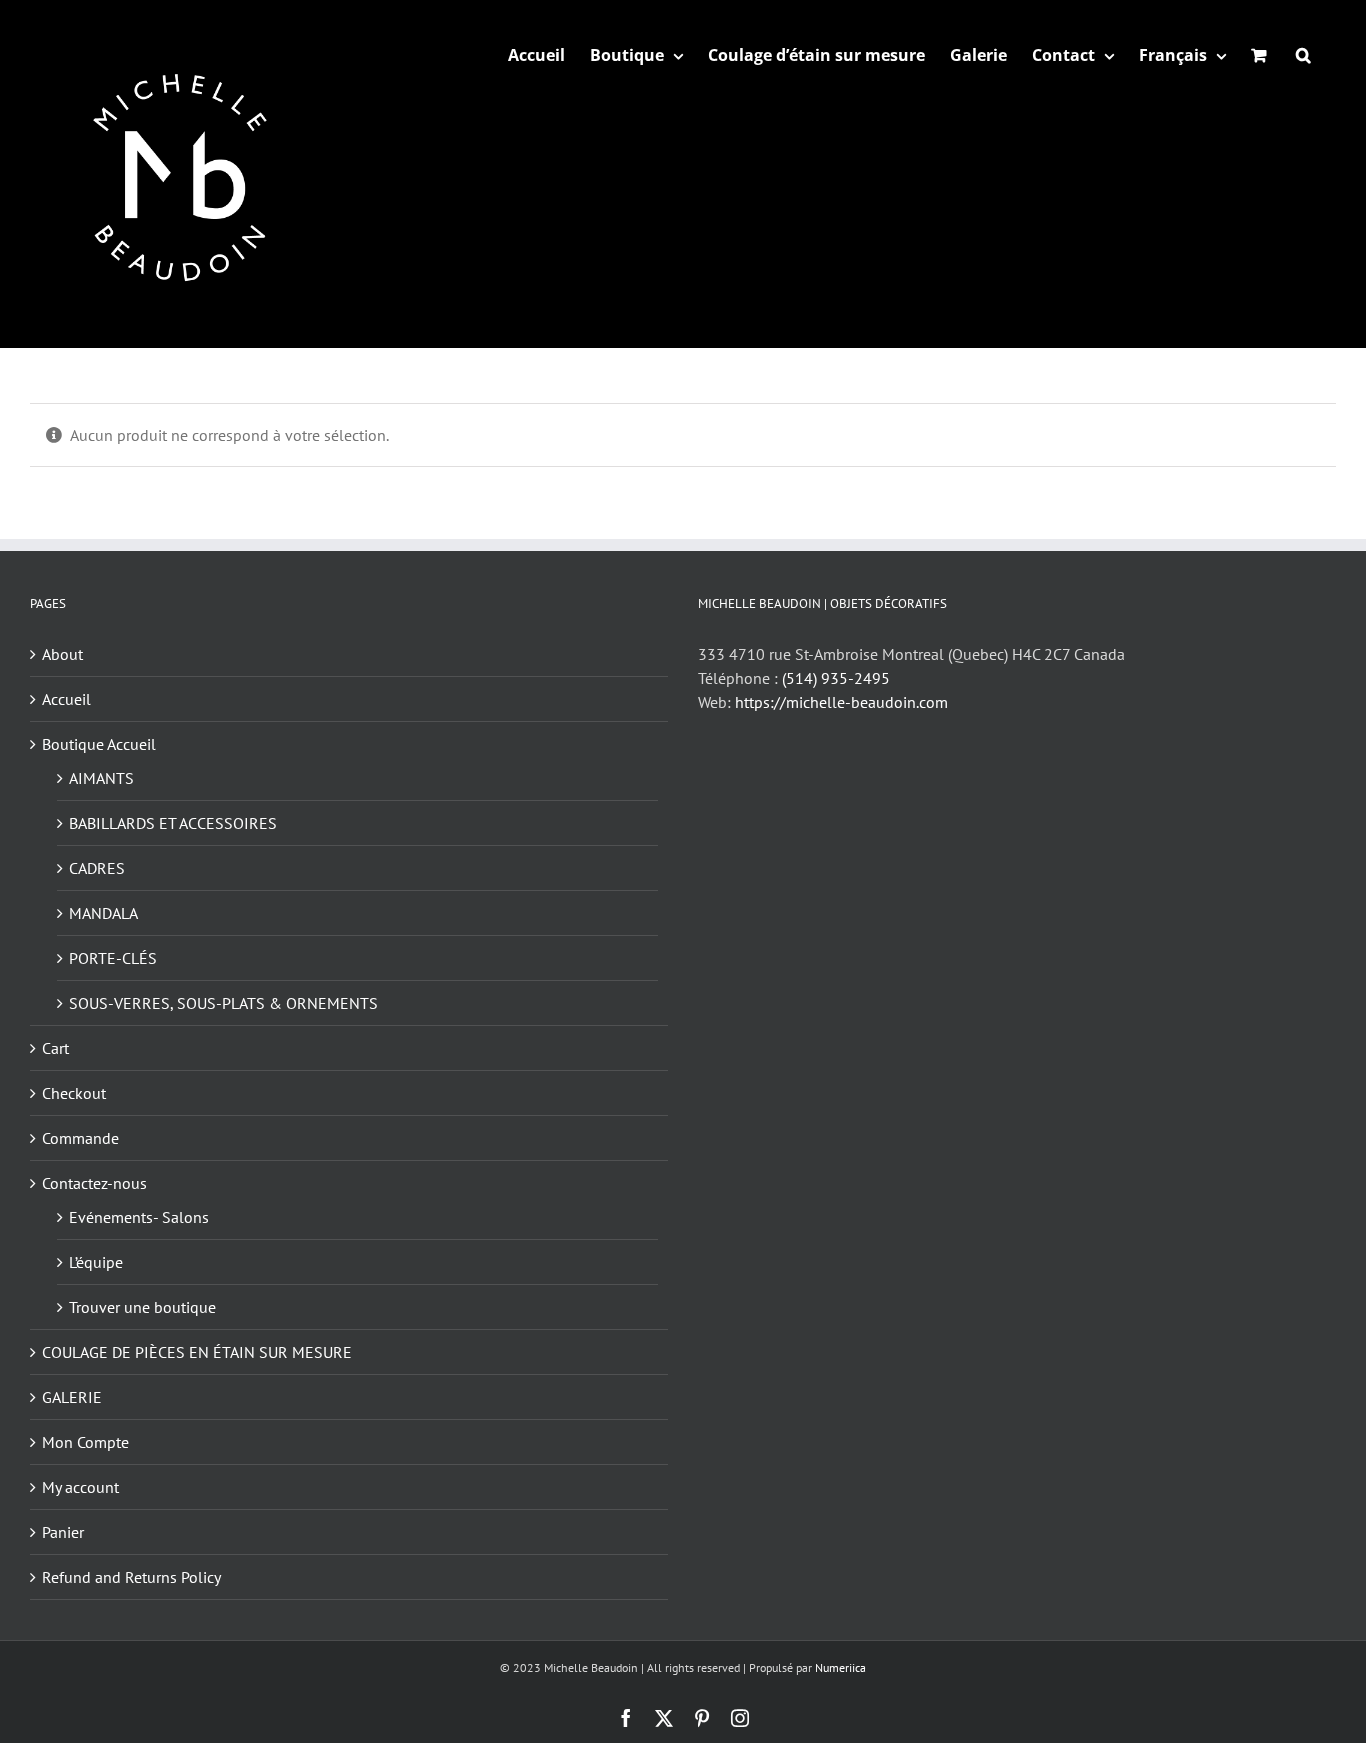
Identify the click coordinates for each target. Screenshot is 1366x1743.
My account (80, 1487)
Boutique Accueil (99, 744)
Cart (55, 1048)
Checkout (74, 1093)
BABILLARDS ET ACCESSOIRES (173, 823)
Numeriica (840, 1667)
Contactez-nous (94, 1183)
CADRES (97, 868)
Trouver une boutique (142, 1307)
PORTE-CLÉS (113, 958)
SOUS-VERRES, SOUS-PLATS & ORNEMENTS (223, 1003)
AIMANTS (101, 778)
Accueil (66, 699)
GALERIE (72, 1397)
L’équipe (96, 1262)
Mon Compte (85, 1442)
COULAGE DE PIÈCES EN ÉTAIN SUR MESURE (197, 1352)
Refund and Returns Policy (131, 1577)
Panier (63, 1532)
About (62, 654)
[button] (1303, 55)
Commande (80, 1138)
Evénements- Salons (139, 1217)
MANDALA (103, 913)
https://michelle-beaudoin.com (841, 702)
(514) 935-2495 (836, 678)
